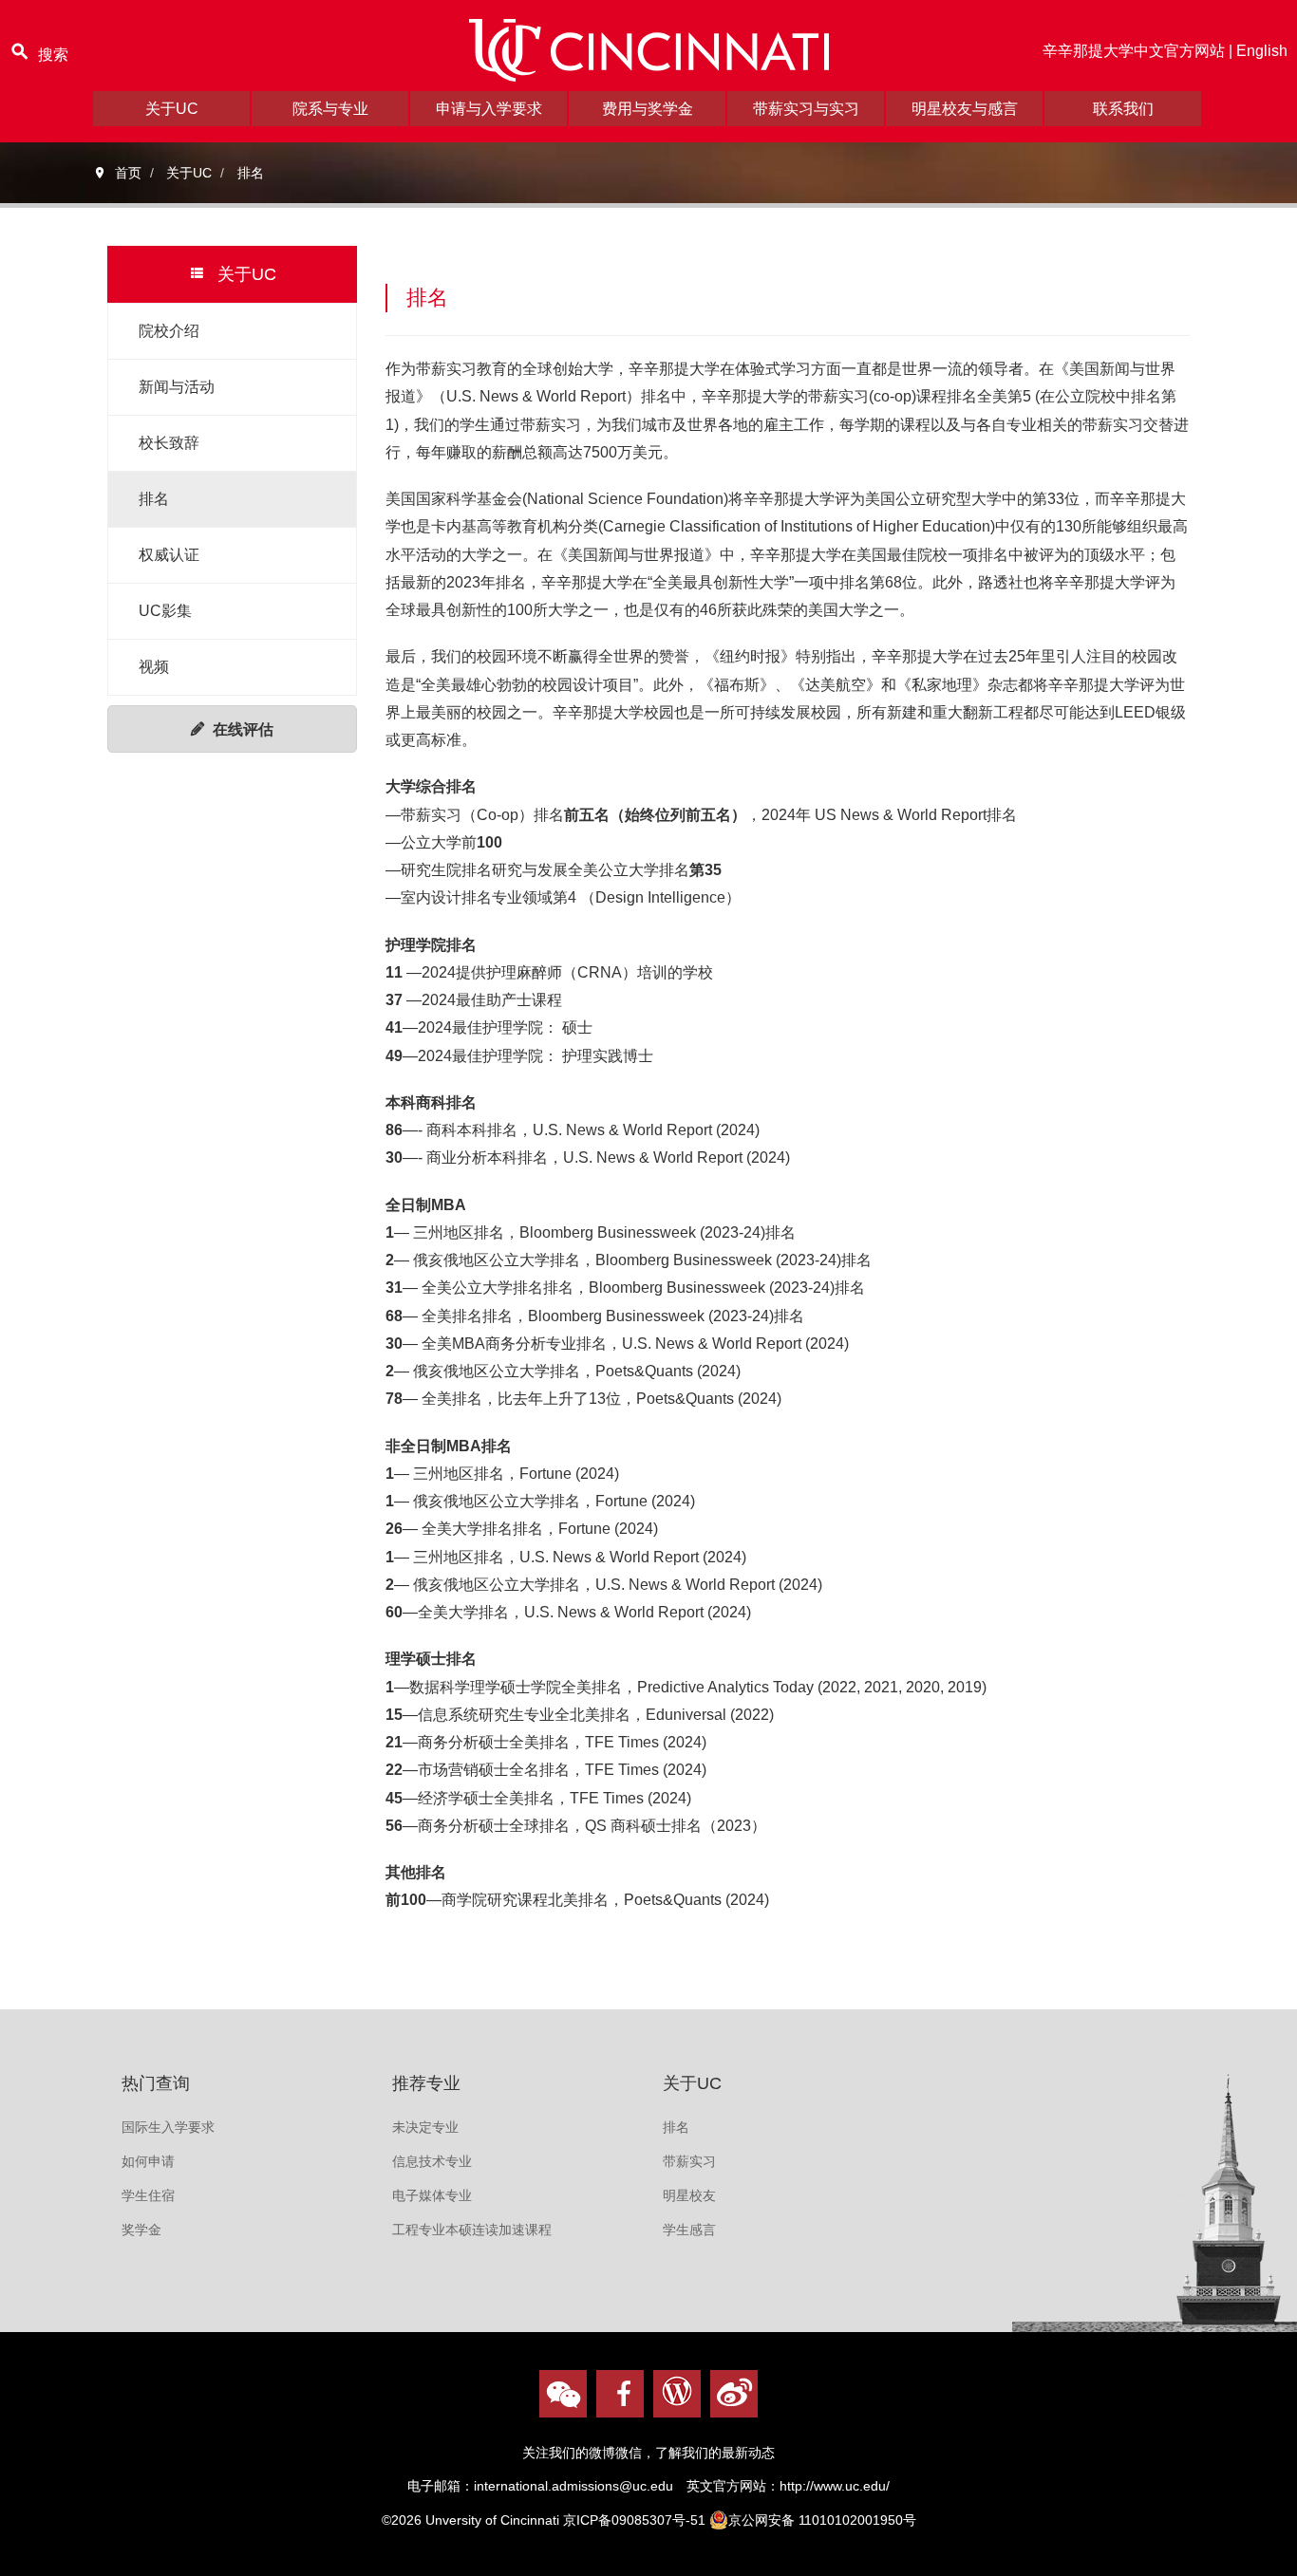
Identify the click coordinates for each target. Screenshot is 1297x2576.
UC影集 (165, 611)
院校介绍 (169, 331)
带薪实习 (689, 2161)
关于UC (172, 109)
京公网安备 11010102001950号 (822, 2520)
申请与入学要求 (489, 109)
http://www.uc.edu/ (835, 2486)
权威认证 (169, 555)
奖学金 (141, 2230)
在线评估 (243, 729)
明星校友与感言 (965, 109)
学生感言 (689, 2230)
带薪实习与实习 (806, 109)
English (1262, 51)
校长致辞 (169, 443)
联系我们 (1123, 109)
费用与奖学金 (648, 109)
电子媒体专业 (432, 2195)
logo (648, 50)
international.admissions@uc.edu (573, 2486)
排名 (154, 499)
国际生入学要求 (168, 2127)
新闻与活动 (177, 387)
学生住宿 (148, 2195)
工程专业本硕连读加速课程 (472, 2230)
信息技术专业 (432, 2161)
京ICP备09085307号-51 (634, 2520)
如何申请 (148, 2161)
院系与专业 (330, 109)
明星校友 (689, 2195)
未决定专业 (425, 2127)
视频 (154, 667)
